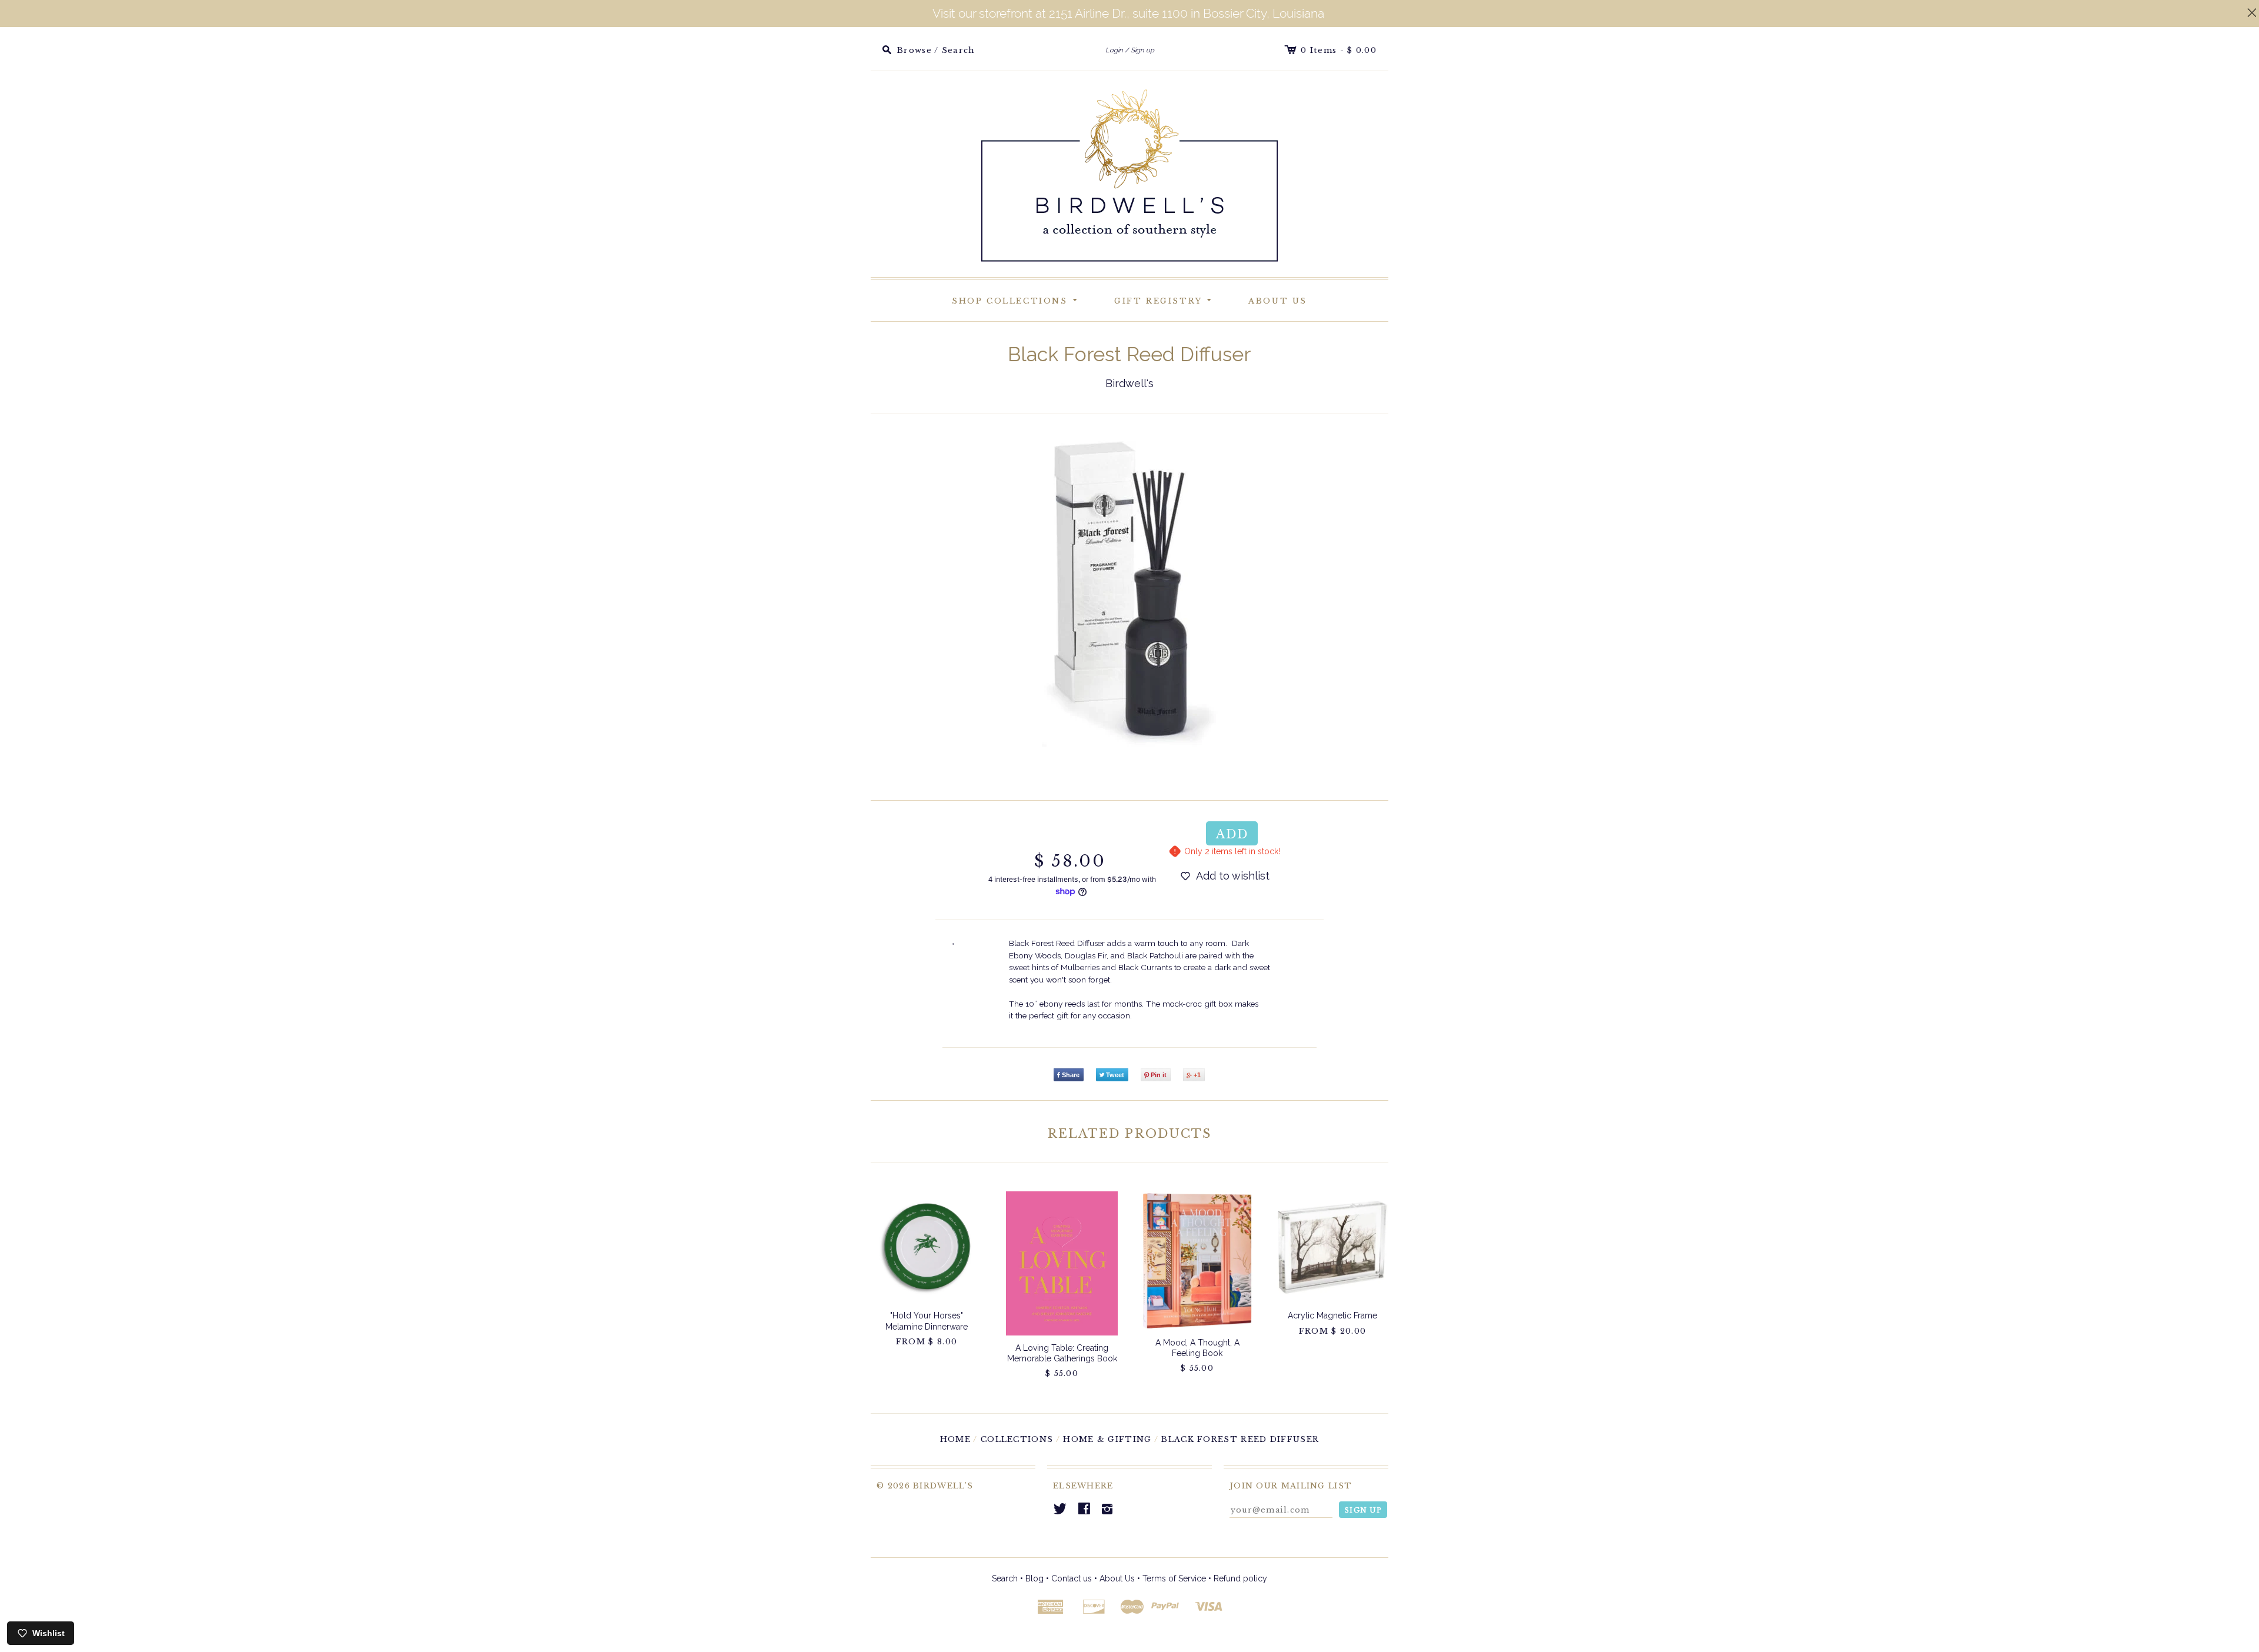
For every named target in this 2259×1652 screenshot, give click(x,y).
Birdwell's (1129, 383)
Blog (1034, 1578)
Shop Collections (1017, 299)
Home (955, 1439)
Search (1005, 1578)
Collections (1017, 1439)
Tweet (1115, 1075)
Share (1071, 1075)
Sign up (1142, 50)
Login (1114, 50)
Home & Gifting (1107, 1439)
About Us (1278, 301)
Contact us (1072, 1578)
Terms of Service (1174, 1578)
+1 (1197, 1075)
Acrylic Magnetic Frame (1332, 1315)
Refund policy (1240, 1578)
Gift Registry (1165, 299)
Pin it (1159, 1075)
